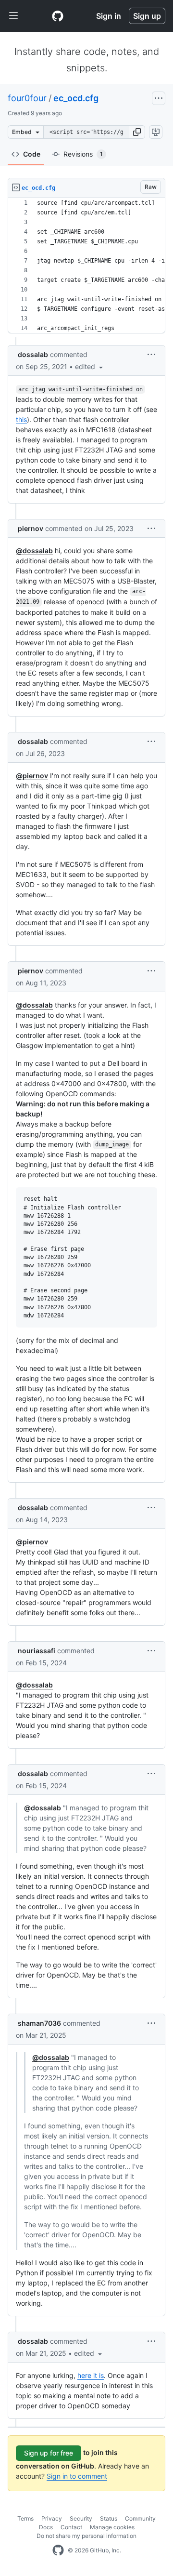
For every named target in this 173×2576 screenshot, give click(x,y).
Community (140, 2518)
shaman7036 (39, 2023)
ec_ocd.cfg (76, 98)
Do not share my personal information (86, 2536)
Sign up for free (49, 2453)
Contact (71, 2527)
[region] (86, 266)
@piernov (32, 776)
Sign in (109, 16)
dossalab (33, 354)
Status (109, 2518)
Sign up (147, 16)
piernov (31, 528)
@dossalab (34, 551)
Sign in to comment (77, 2476)
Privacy (52, 2518)
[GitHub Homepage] (58, 2550)
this (21, 419)
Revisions (83, 154)
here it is (91, 2375)
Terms (25, 2518)
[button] (137, 132)
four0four (27, 98)
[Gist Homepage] (58, 16)
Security (81, 2518)
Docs (46, 2527)
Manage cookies (112, 2527)
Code (32, 154)
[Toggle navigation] (13, 16)
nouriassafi (37, 1651)
